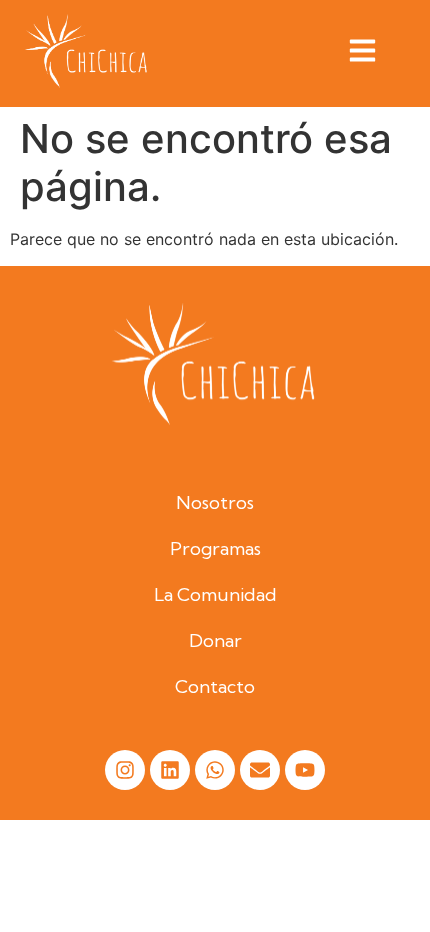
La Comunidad (215, 594)
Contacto (215, 686)
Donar (215, 640)
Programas (215, 548)
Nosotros (215, 502)
